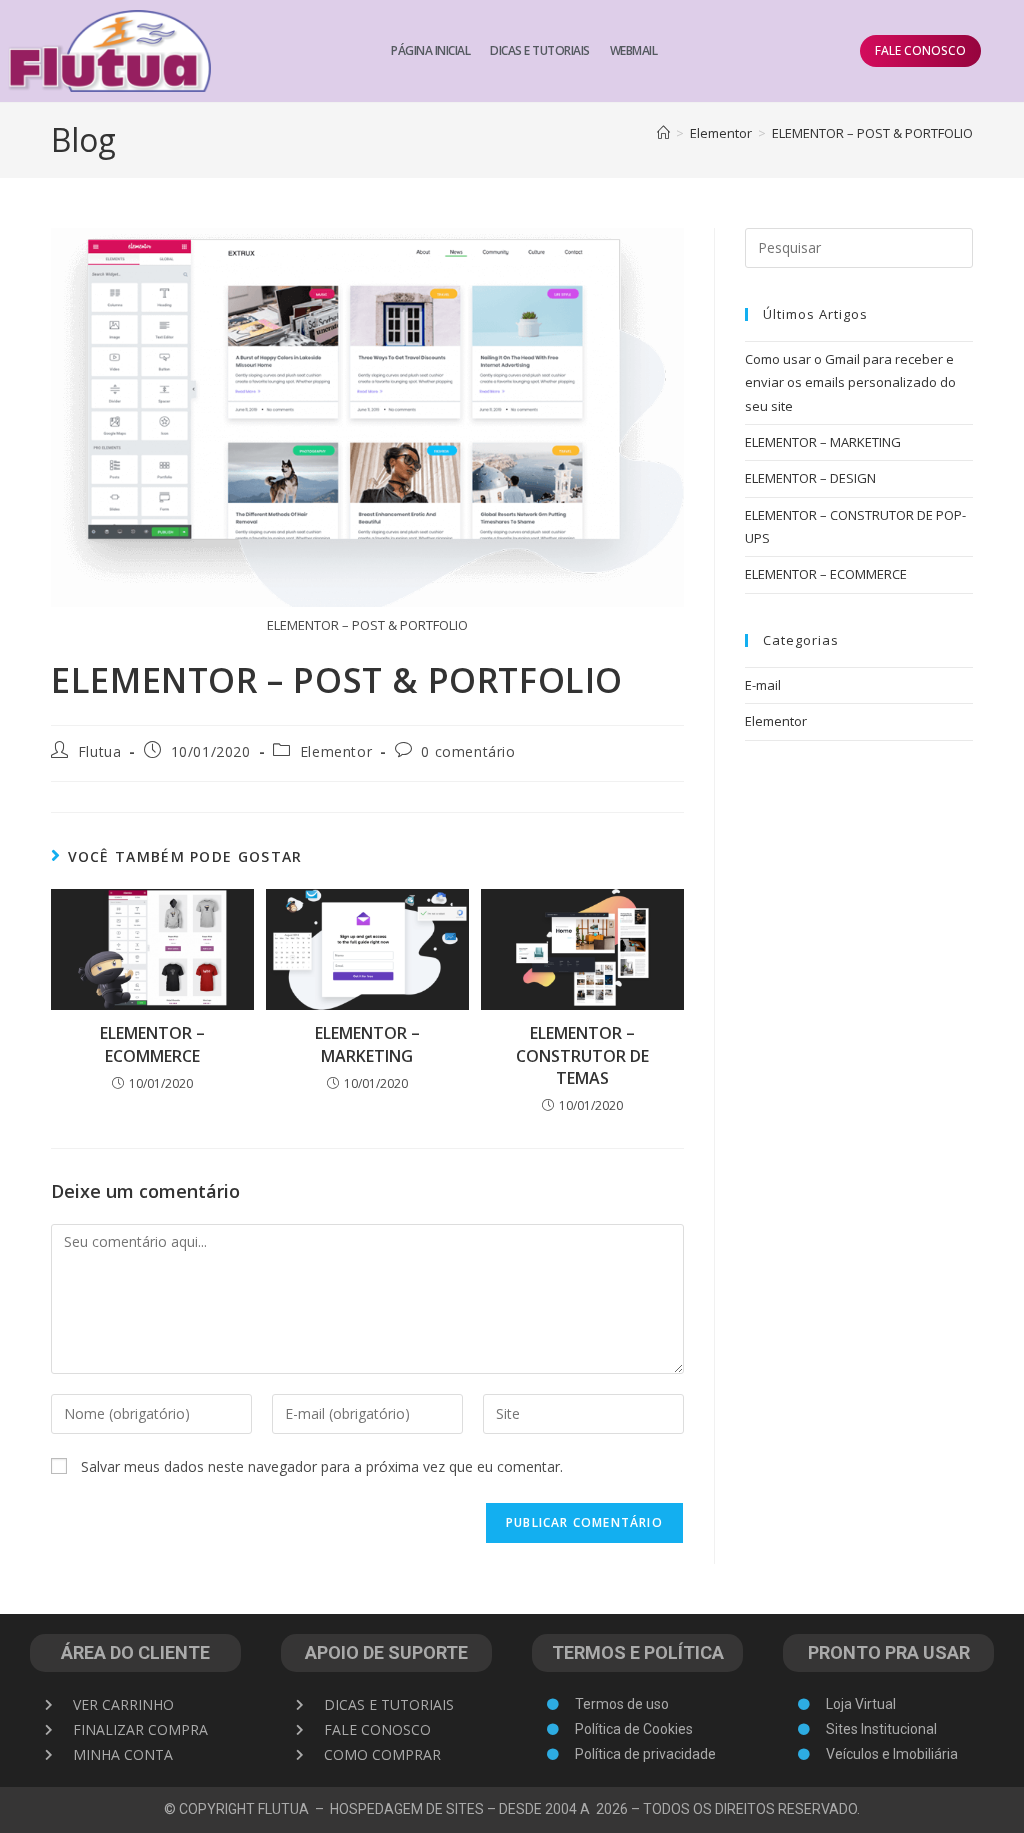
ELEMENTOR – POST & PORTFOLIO (872, 133)
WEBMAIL (634, 50)
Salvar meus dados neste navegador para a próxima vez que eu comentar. (322, 1466)
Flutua (100, 751)
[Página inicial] (663, 133)
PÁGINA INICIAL (430, 50)
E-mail (763, 685)
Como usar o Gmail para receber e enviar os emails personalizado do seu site (850, 382)
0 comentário (468, 751)
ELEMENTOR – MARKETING (367, 1044)
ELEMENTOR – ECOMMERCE (152, 1044)
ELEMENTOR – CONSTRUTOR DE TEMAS (582, 1055)
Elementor (336, 751)
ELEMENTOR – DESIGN (810, 478)
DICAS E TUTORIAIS (540, 50)
